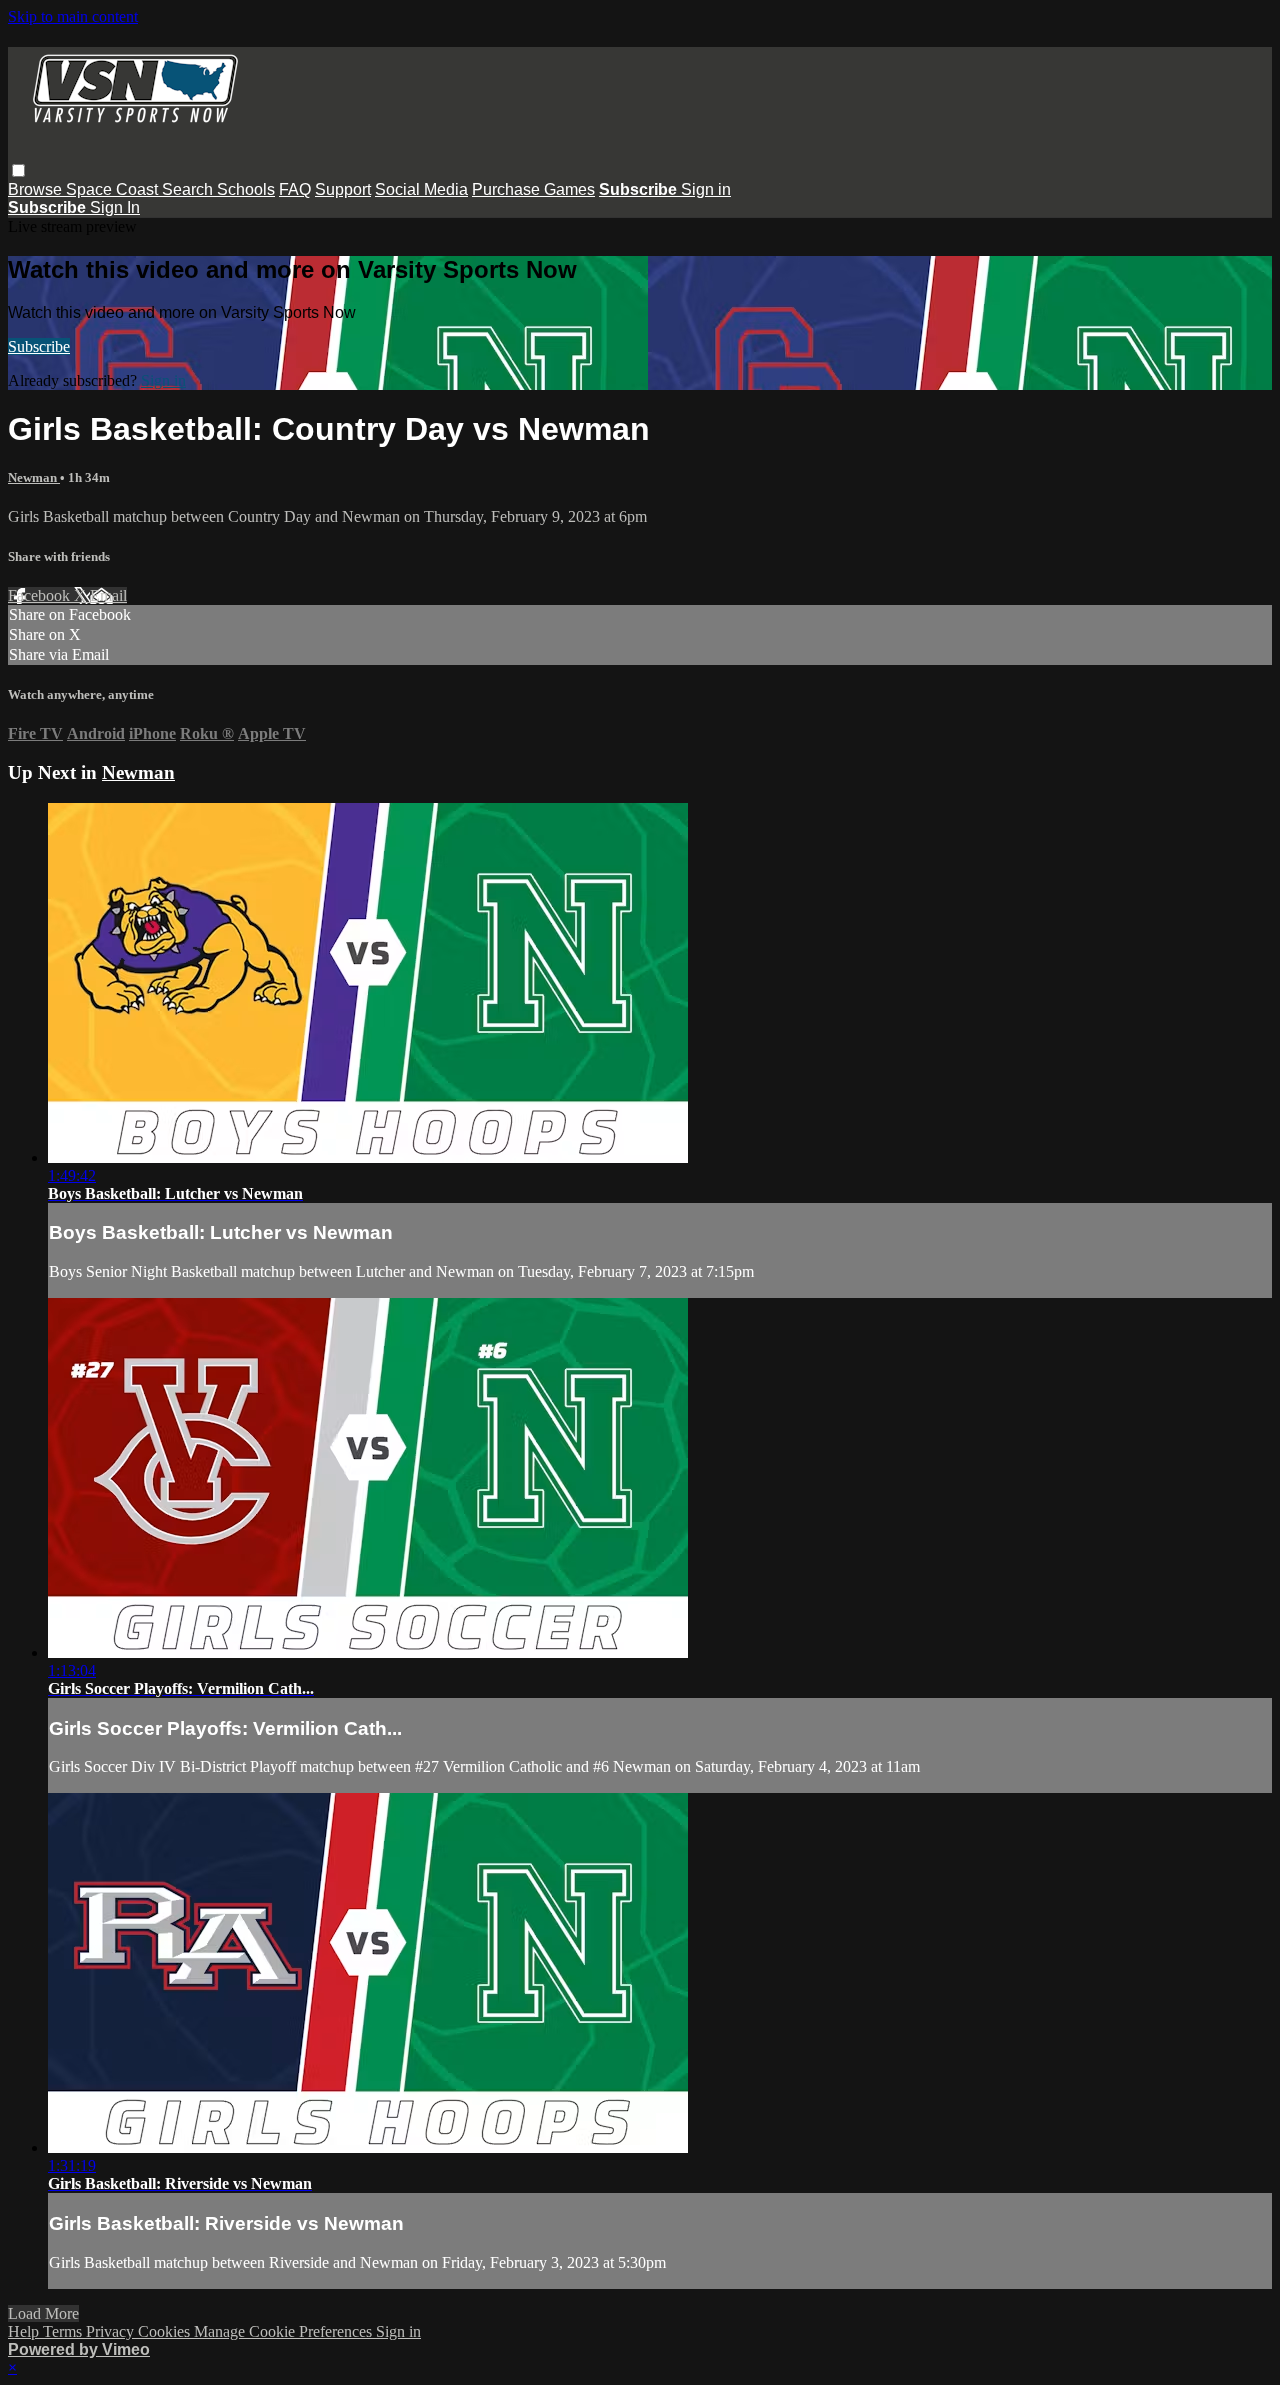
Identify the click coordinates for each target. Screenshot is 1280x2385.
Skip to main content (73, 16)
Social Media (421, 189)
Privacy (112, 2331)
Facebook (41, 595)
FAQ (295, 189)
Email (108, 595)
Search (189, 189)
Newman (34, 477)
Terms (64, 2331)
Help (25, 2331)
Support (343, 189)
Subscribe (39, 346)
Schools (246, 189)
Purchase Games (533, 189)
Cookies (166, 2331)
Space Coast (114, 189)
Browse (37, 189)
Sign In (115, 207)
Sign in (706, 189)
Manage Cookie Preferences (285, 2331)
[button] (18, 170)
